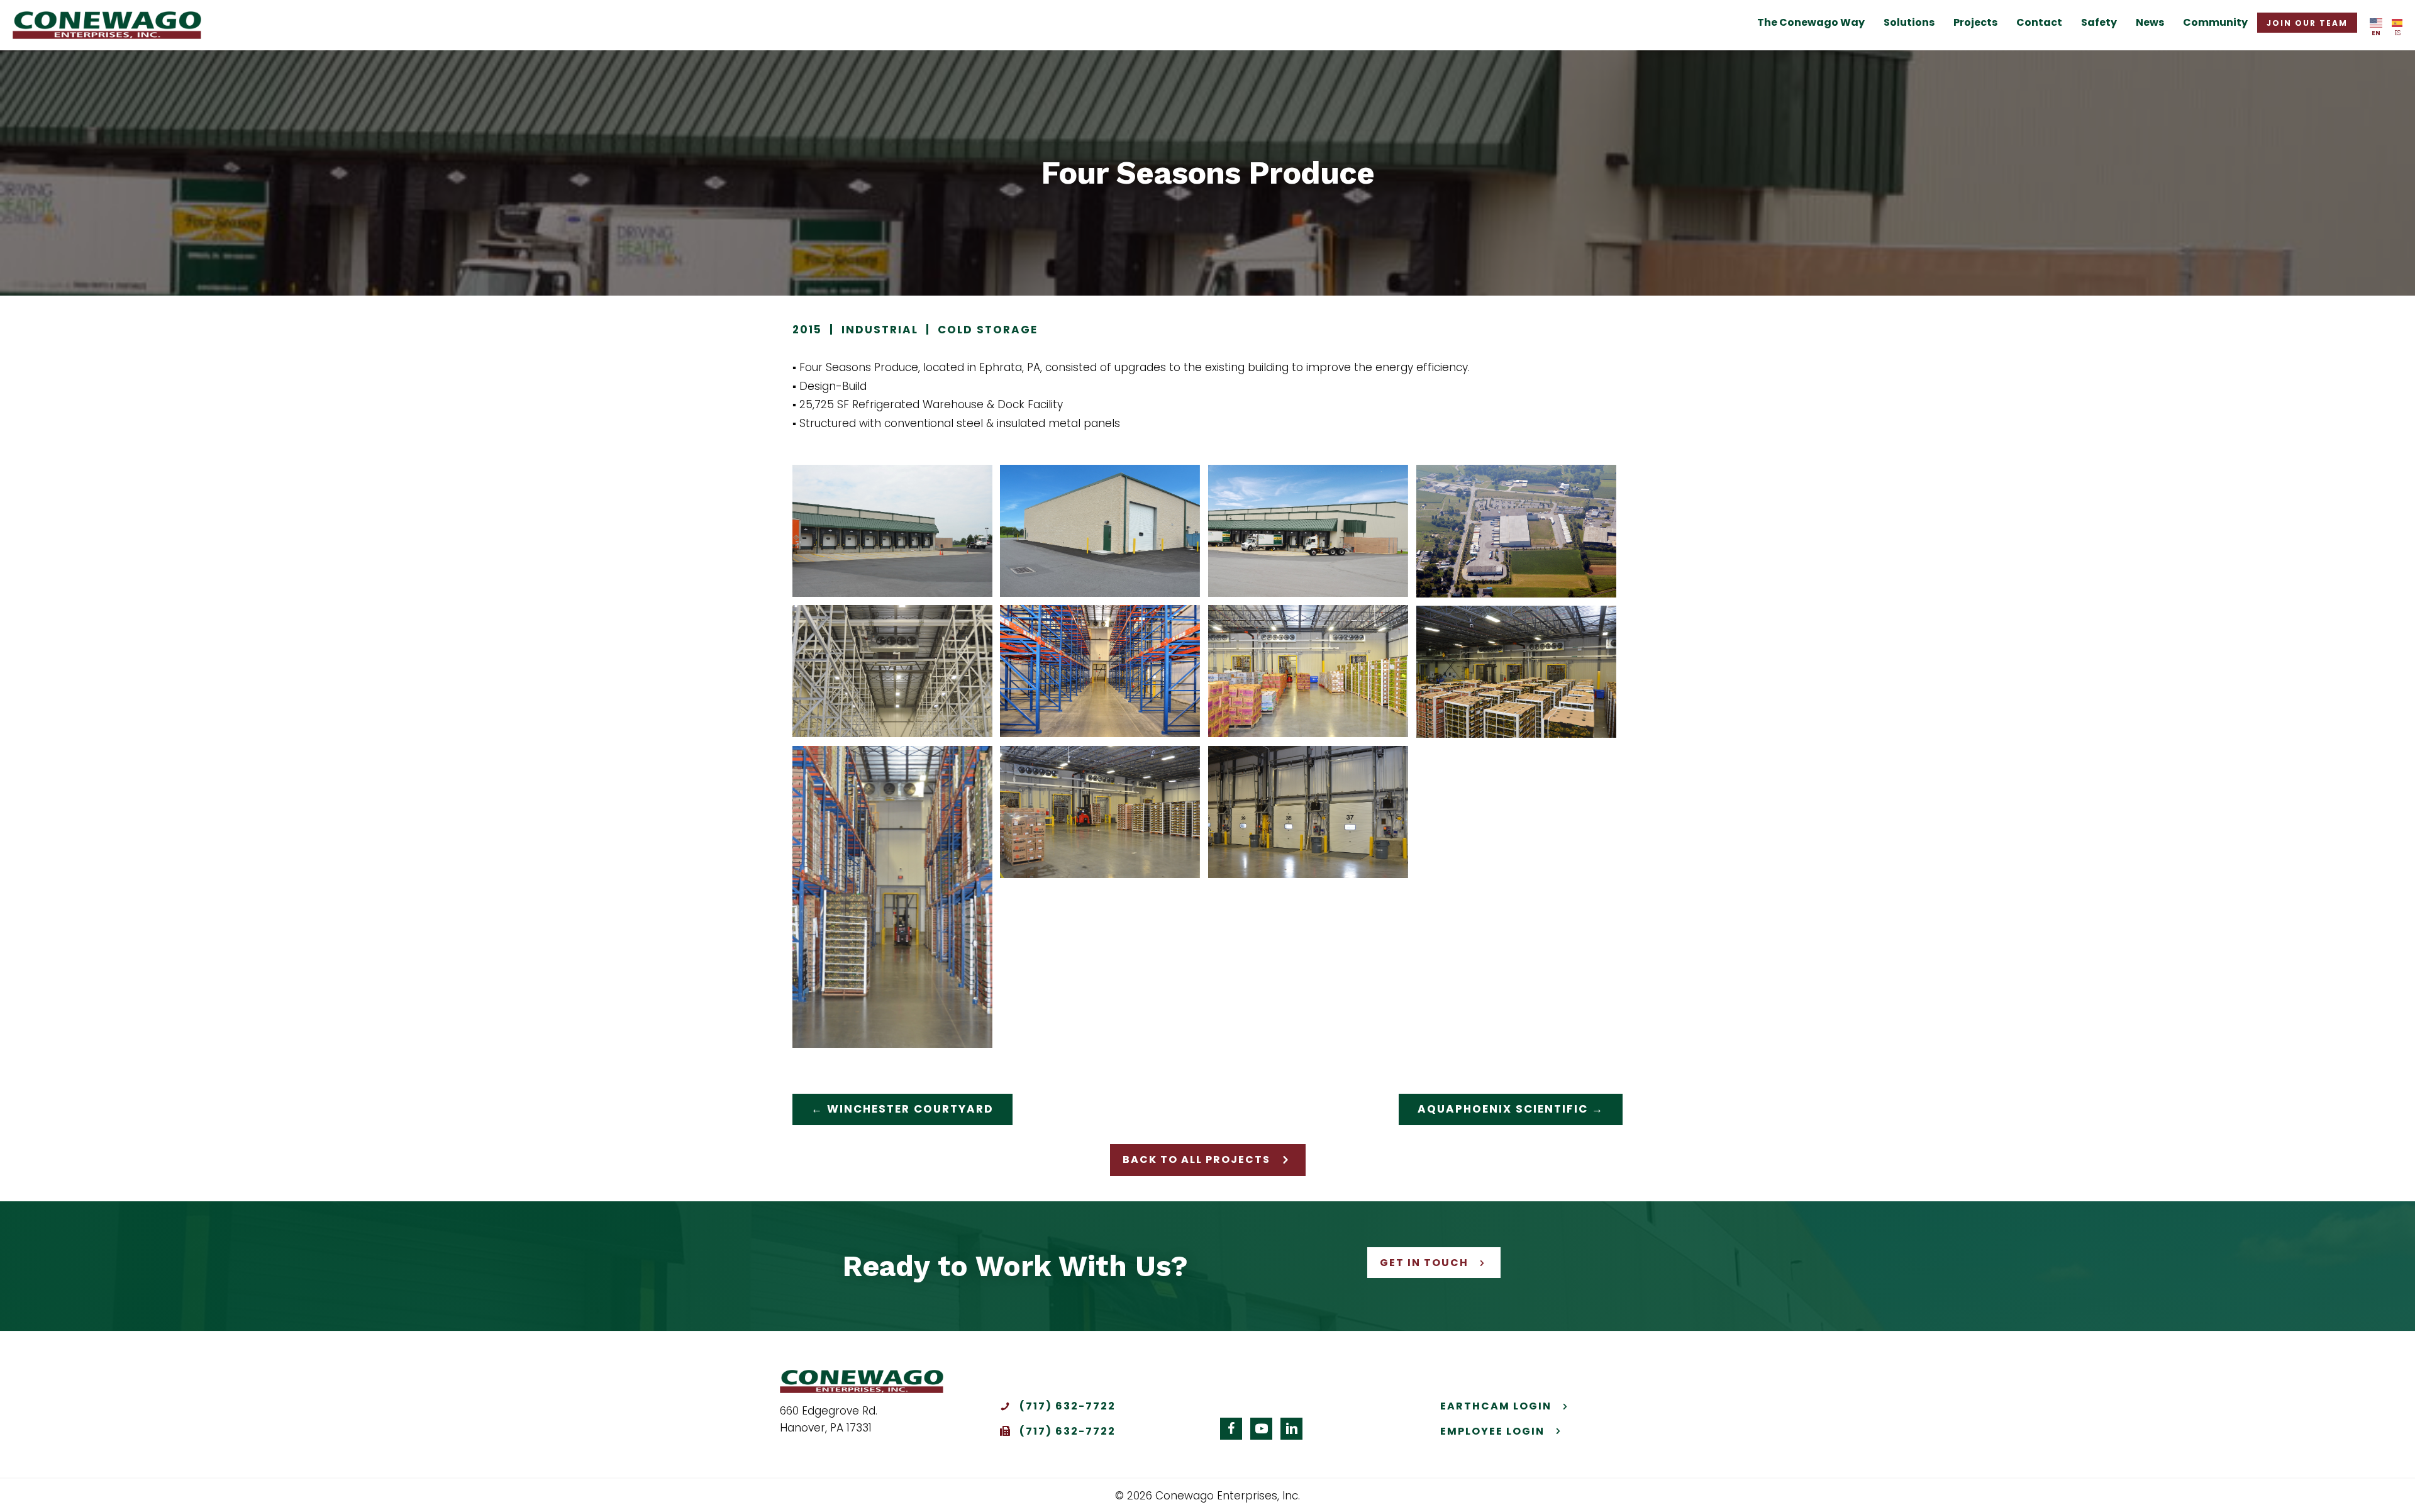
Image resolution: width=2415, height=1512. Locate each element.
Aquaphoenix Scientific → (1511, 1109)
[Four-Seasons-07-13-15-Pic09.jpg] (892, 531)
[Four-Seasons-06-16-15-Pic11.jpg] (1100, 671)
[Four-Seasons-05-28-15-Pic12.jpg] (892, 671)
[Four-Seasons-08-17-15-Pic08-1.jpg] (1516, 531)
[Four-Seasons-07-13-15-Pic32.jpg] (1100, 812)
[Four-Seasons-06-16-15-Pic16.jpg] (1308, 671)
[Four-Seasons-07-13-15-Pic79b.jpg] (1308, 531)
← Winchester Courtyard (902, 1109)
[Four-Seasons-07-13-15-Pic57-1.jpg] (1100, 531)
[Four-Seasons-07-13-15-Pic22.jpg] (1308, 812)
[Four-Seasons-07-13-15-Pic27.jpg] (892, 897)
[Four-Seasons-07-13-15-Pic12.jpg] (1516, 672)
